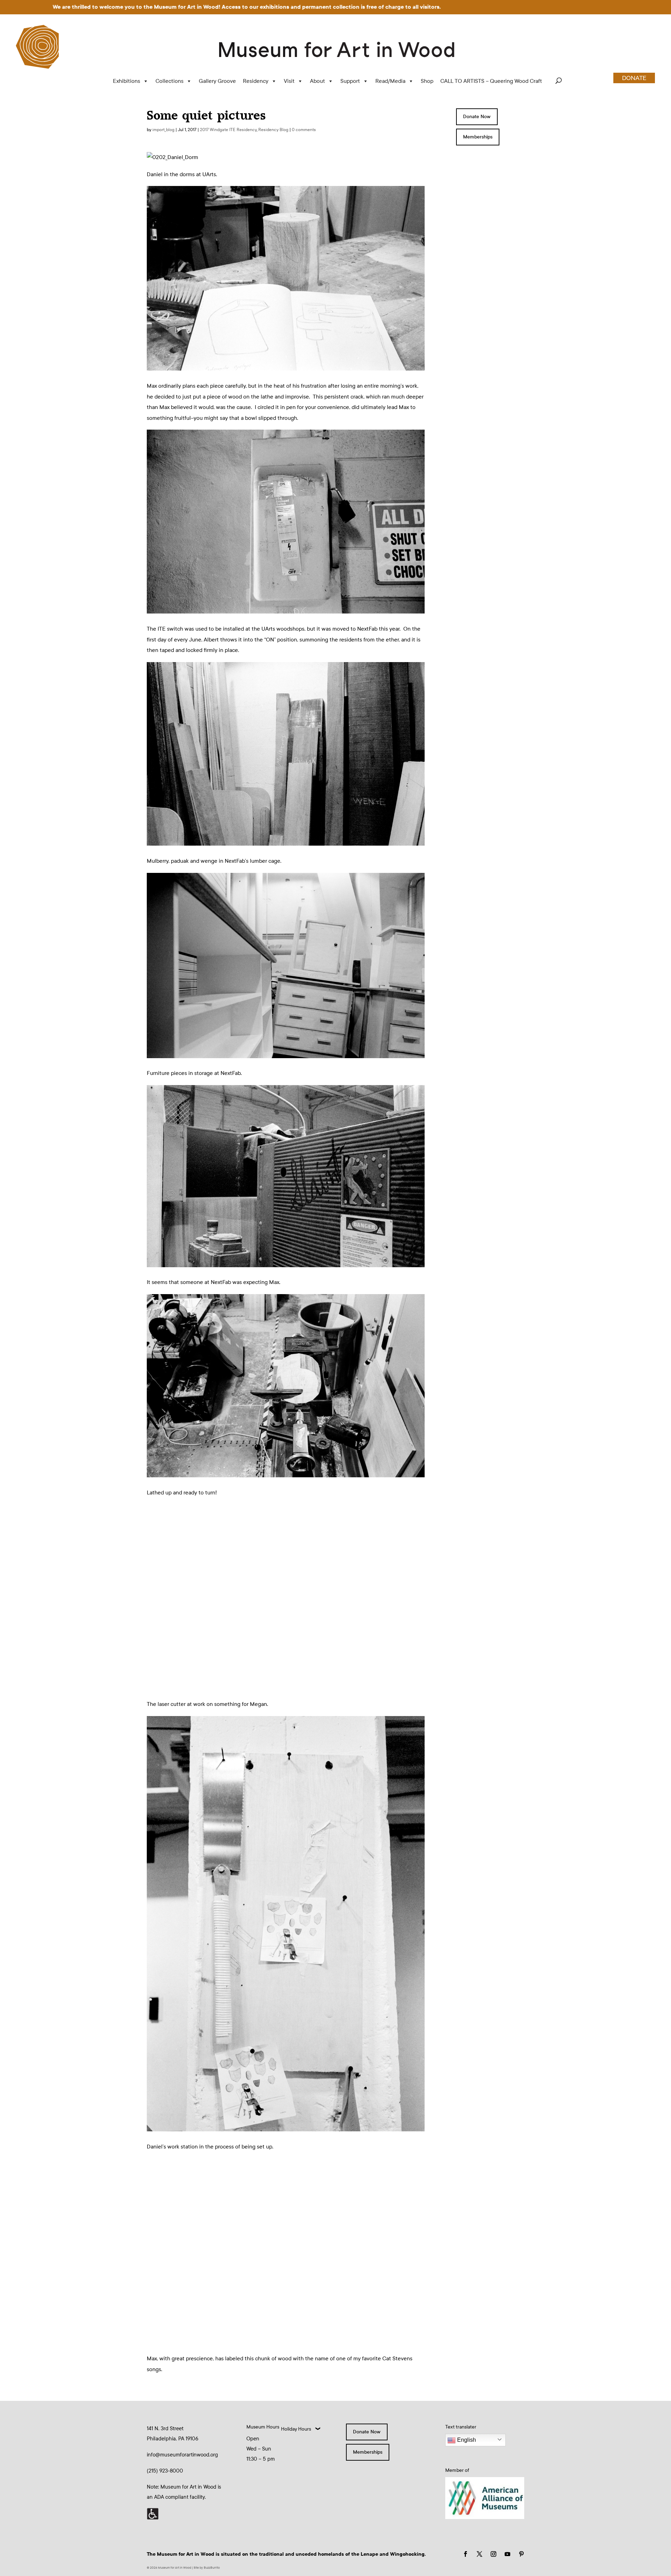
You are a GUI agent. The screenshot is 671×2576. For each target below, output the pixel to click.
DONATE (634, 78)
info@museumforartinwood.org (182, 2455)
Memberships (478, 137)
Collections (169, 81)
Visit (289, 81)
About (318, 81)
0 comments (304, 130)
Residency (256, 81)
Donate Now (477, 117)
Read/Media (390, 81)
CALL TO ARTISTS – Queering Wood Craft (491, 81)
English (466, 2440)
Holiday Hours (296, 2429)
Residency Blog (273, 130)
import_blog (163, 130)
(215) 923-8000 (165, 2471)
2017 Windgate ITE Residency (228, 130)
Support (350, 81)
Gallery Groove (217, 81)
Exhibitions (127, 81)
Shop (427, 81)
